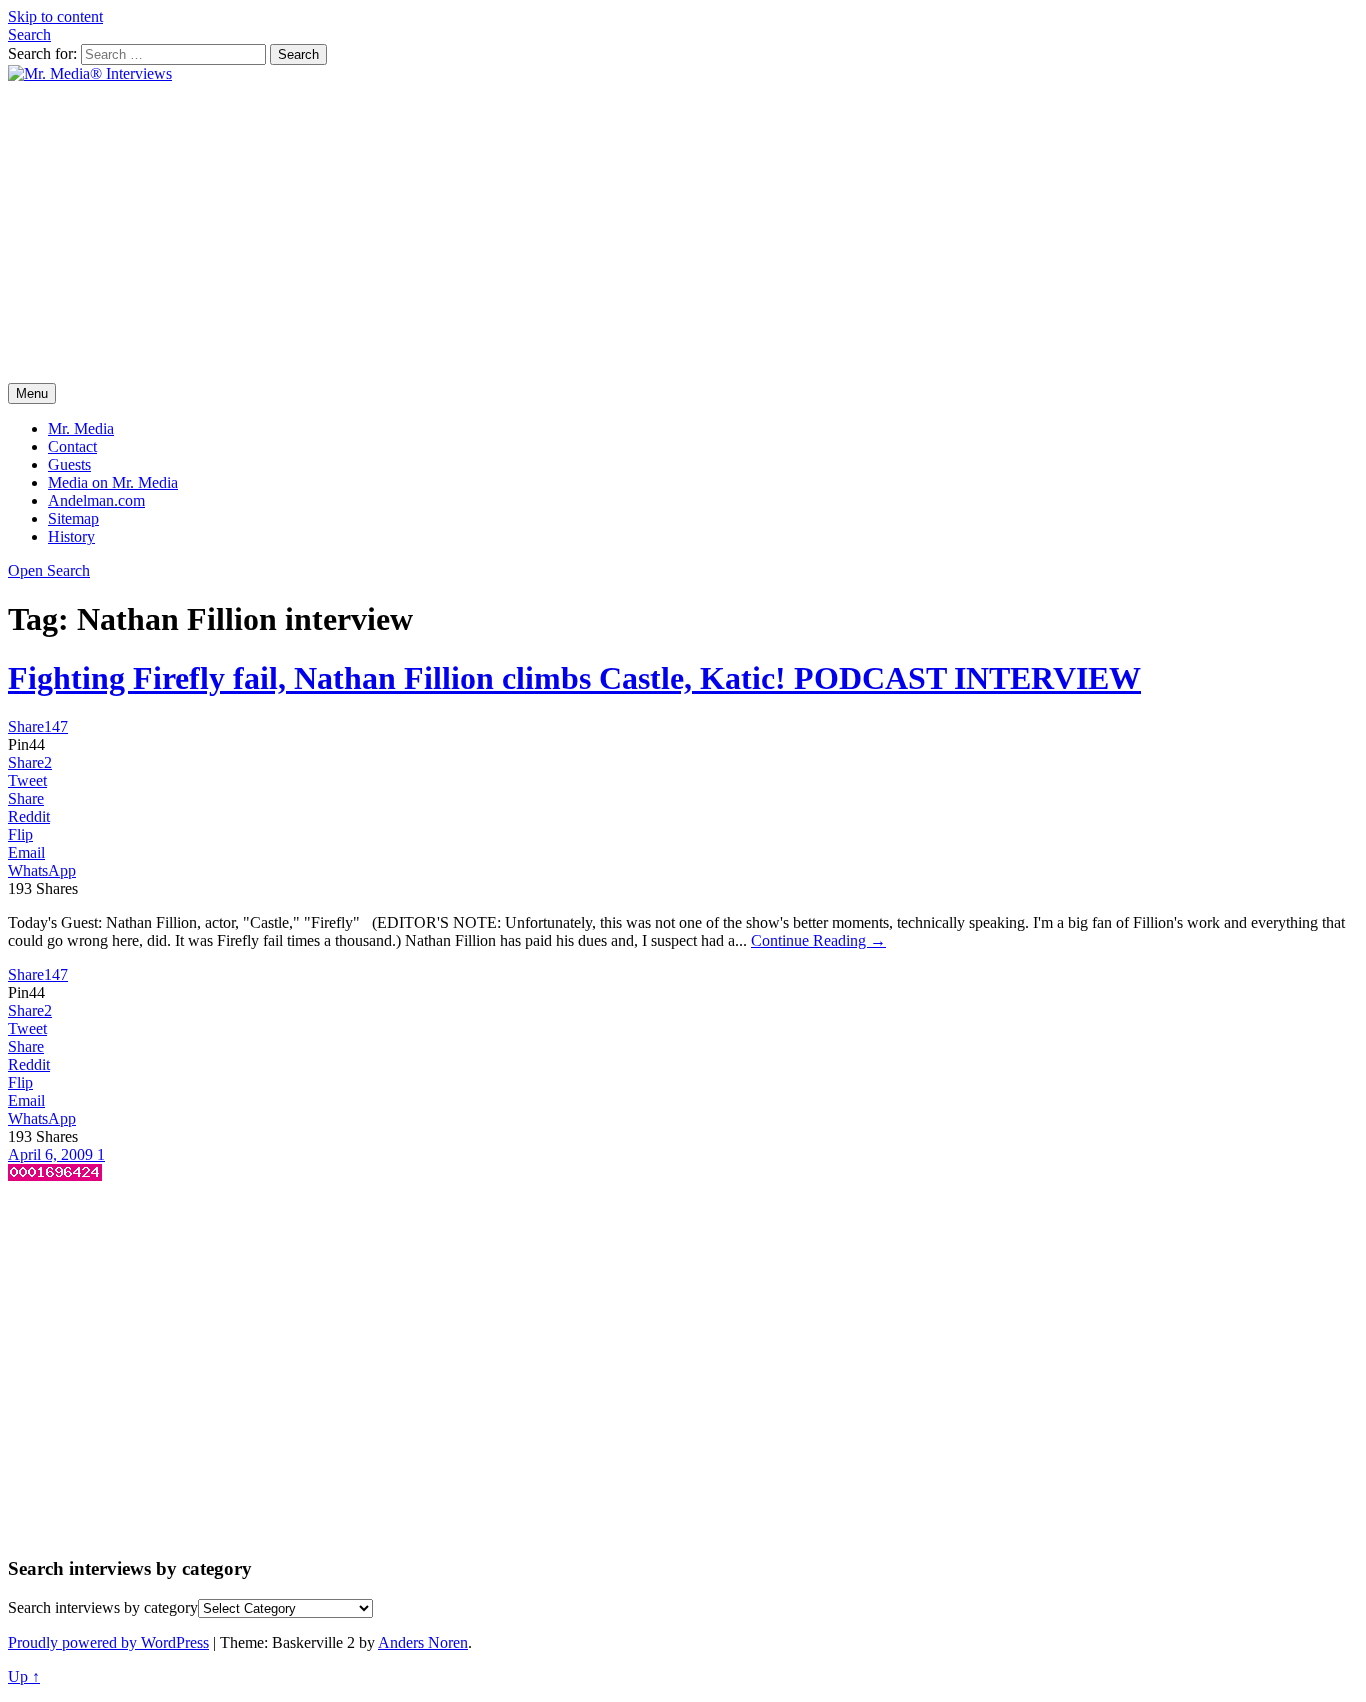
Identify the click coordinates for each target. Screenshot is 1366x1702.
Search (29, 34)
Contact (72, 446)
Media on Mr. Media (113, 482)
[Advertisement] (683, 233)
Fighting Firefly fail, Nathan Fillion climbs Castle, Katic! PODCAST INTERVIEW (574, 678)
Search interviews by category (103, 1607)
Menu (32, 393)
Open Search (49, 570)
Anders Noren (423, 1642)
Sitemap (73, 518)
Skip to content (55, 16)
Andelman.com (96, 500)
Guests (69, 464)
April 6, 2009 (52, 1154)
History (71, 536)
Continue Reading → (818, 940)
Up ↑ (24, 1676)
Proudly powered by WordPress (108, 1642)
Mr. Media (81, 428)
